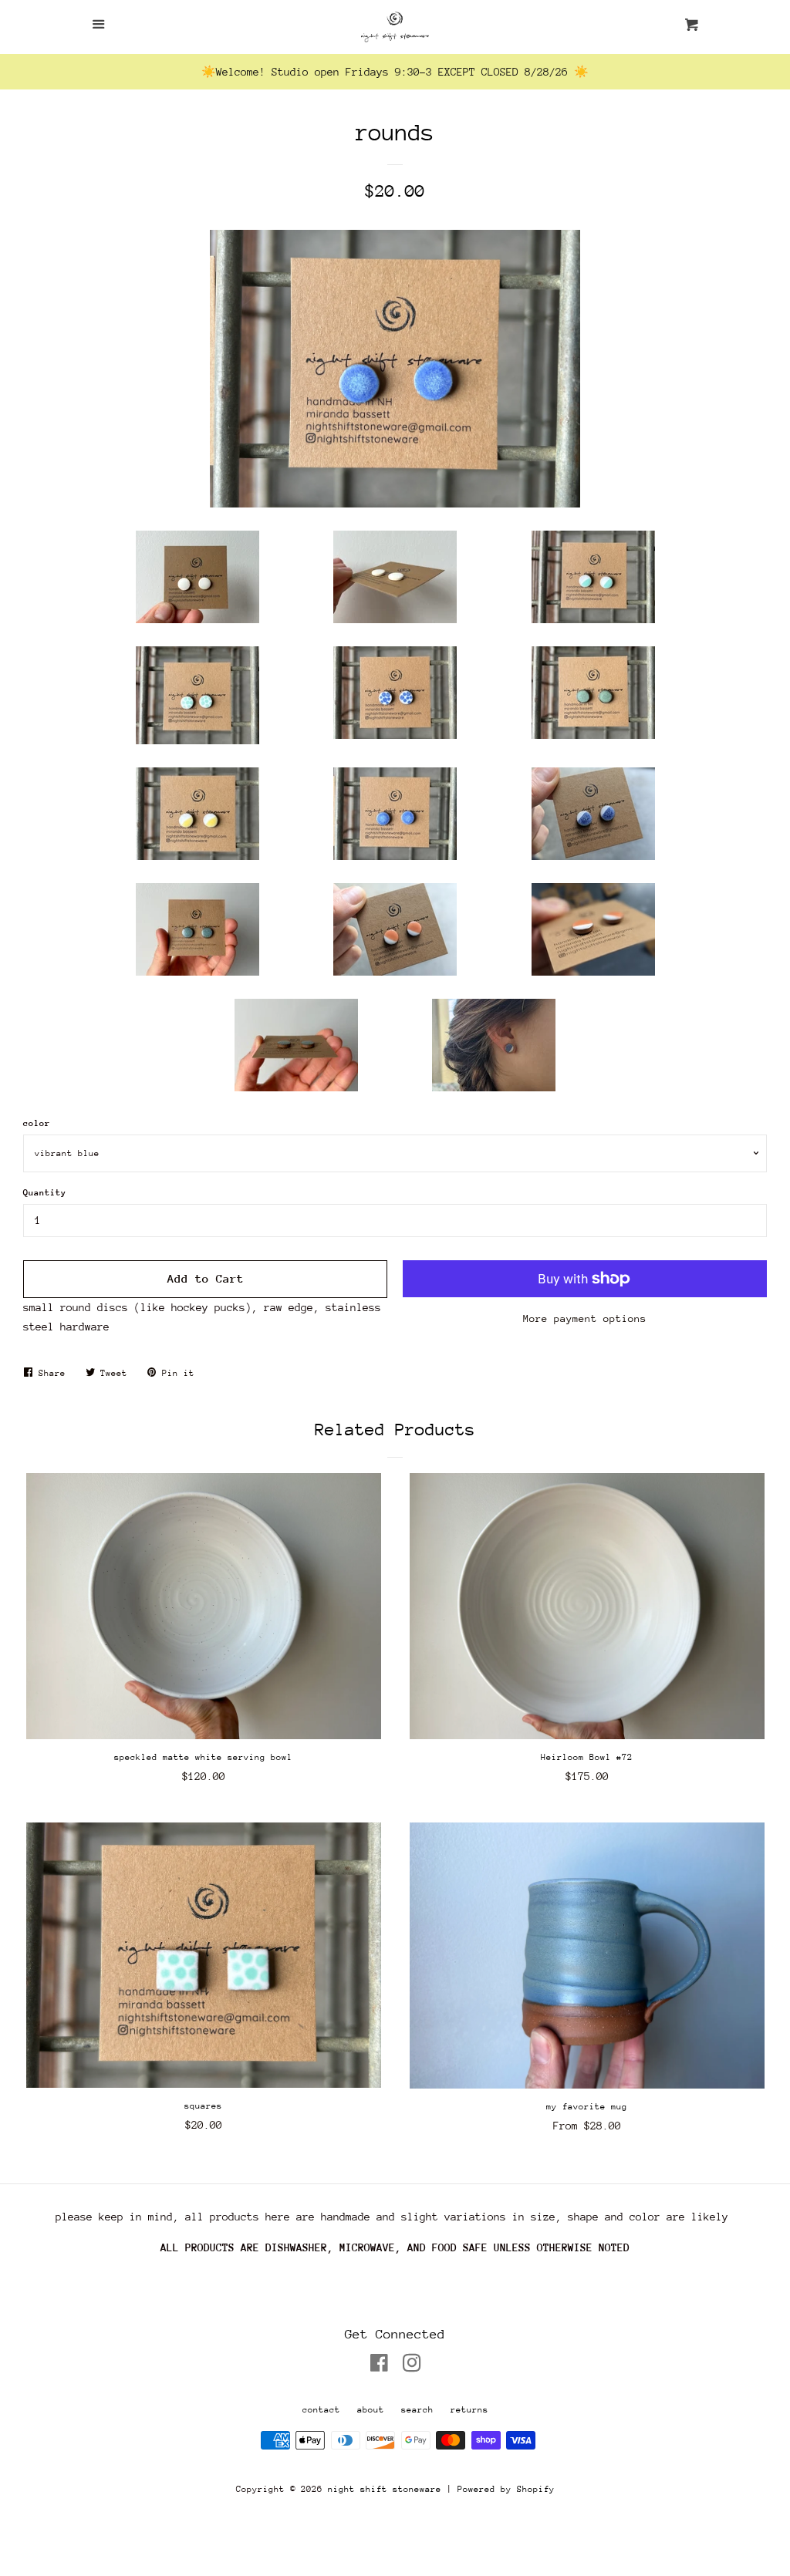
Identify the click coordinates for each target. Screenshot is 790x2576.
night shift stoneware (385, 2489)
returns (469, 2410)
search (417, 2410)
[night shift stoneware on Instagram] (412, 2366)
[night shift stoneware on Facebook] (379, 2366)
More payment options (585, 1318)
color (37, 1123)
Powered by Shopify (506, 2489)
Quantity (45, 1193)
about (371, 2410)
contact (321, 2410)
